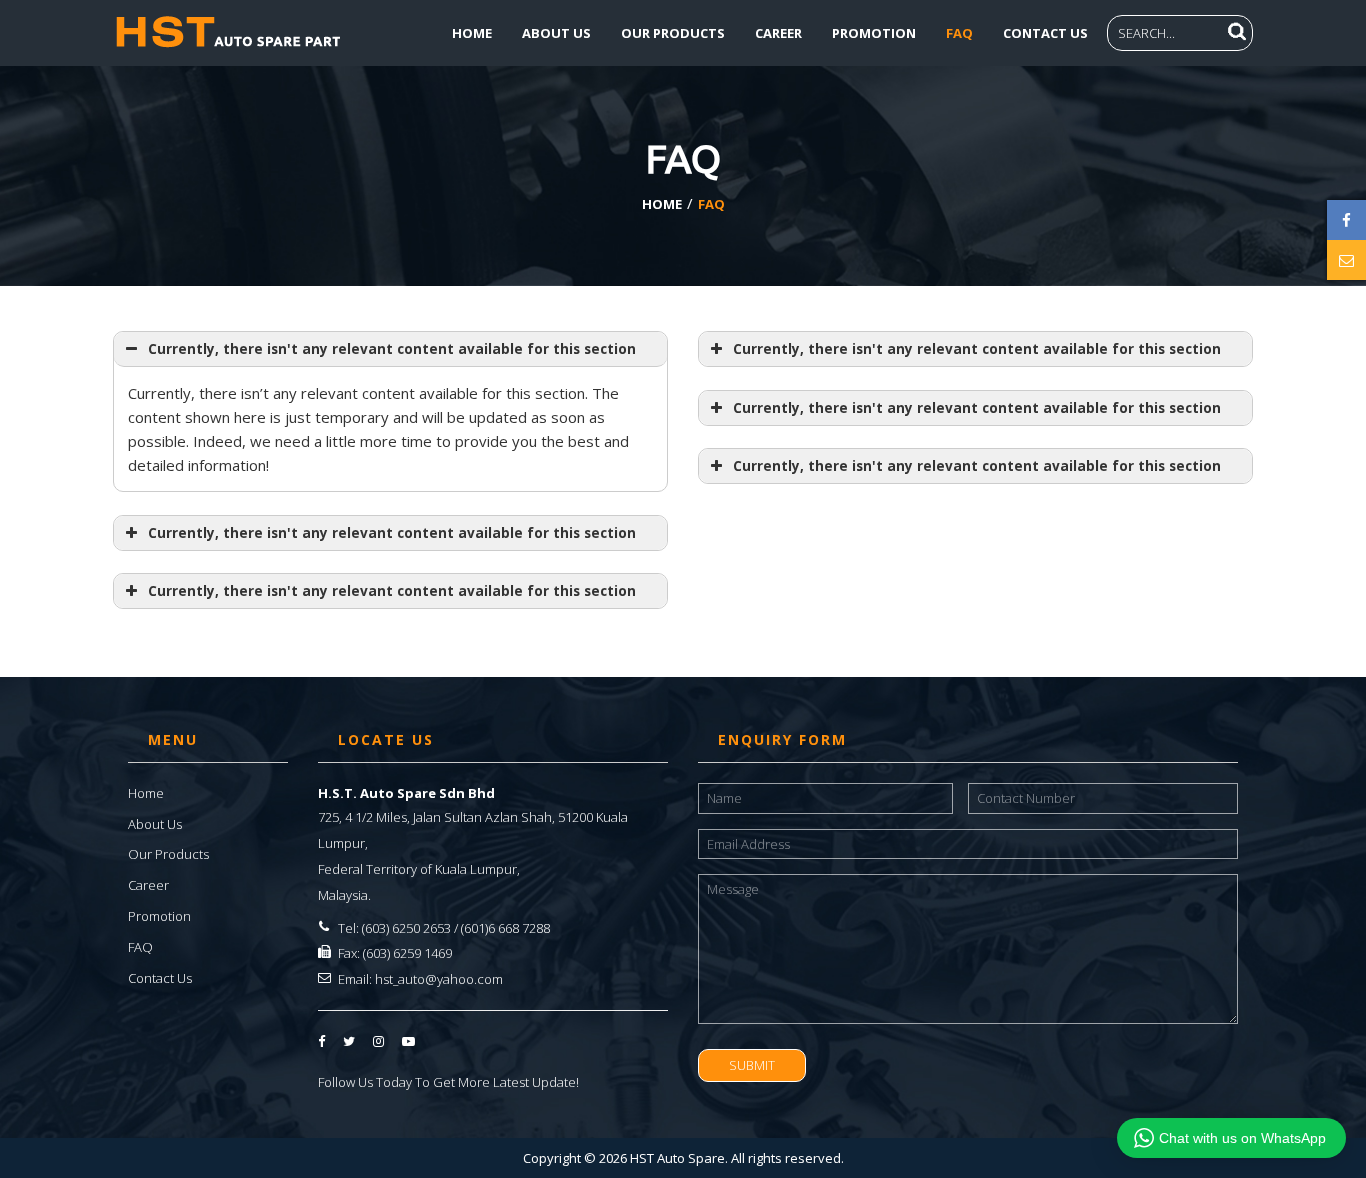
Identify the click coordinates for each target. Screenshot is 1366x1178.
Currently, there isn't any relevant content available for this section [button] (392, 349)
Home (472, 33)
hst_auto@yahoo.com (439, 979)
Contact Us (1045, 33)
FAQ (959, 33)
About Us (556, 33)
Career (778, 33)
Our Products (673, 33)
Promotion (874, 33)
